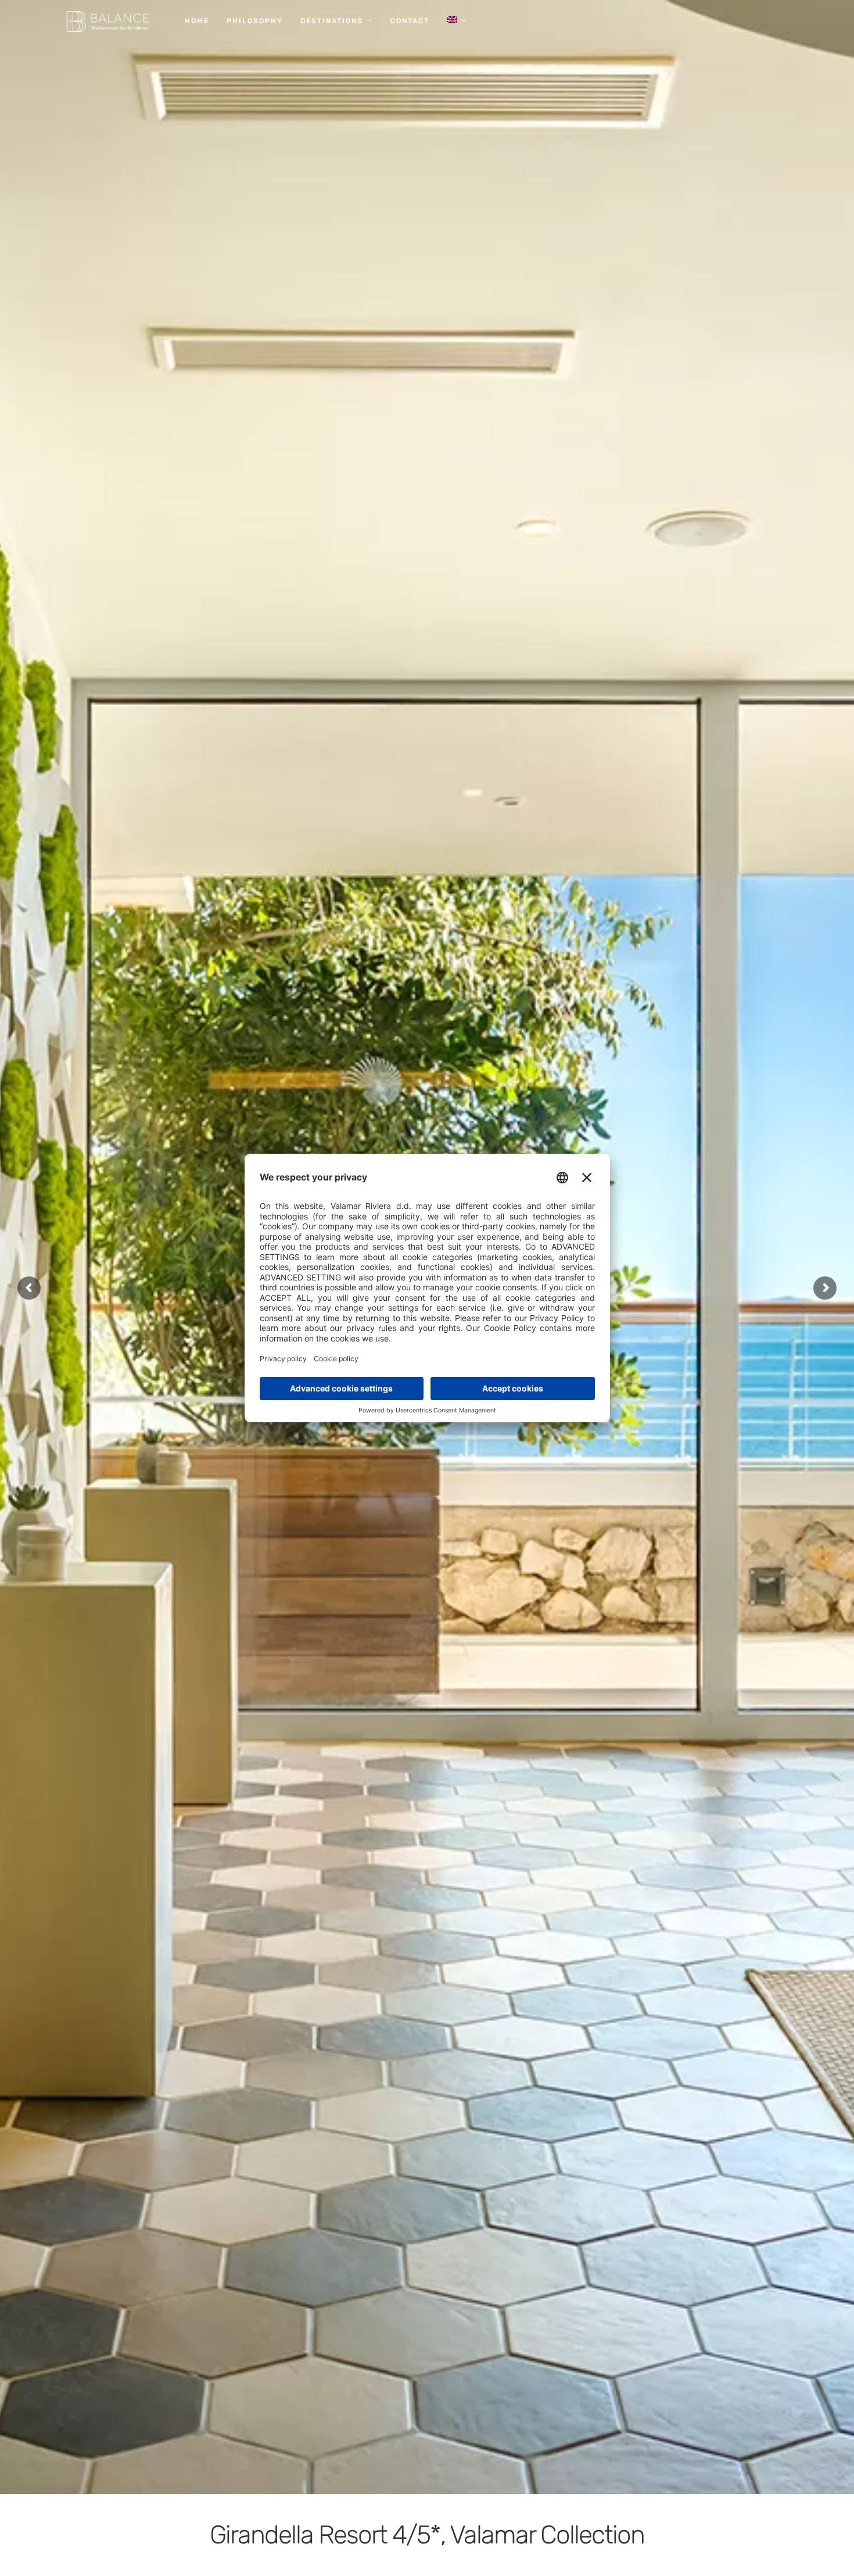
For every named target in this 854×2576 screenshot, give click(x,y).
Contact (410, 21)
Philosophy (255, 21)
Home (197, 21)
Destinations (332, 21)
